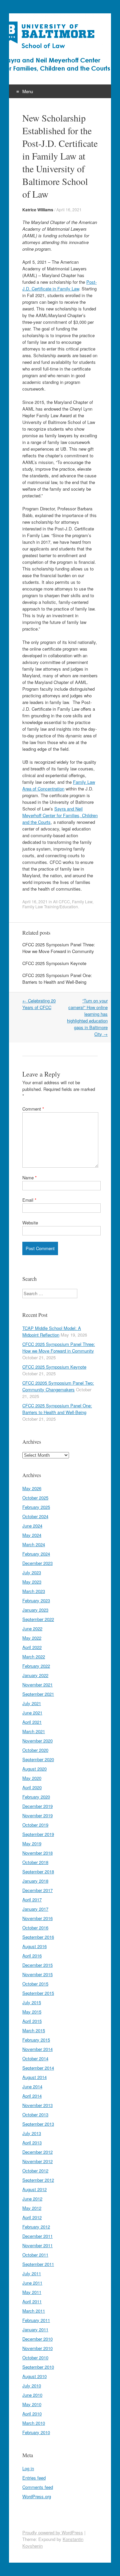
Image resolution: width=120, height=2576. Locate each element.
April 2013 (32, 2143)
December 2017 (37, 1890)
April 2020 (32, 1787)
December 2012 (37, 2152)
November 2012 (37, 2161)
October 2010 (35, 2358)
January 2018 (35, 1881)
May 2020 (32, 1778)
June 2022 (32, 1628)
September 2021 (38, 1694)
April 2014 (32, 2096)
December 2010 (37, 2339)
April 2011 (32, 2301)
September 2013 (38, 2124)
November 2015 (37, 1974)
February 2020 (36, 1797)
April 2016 (32, 1956)
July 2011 (32, 2273)
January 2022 (35, 1675)
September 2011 (38, 2264)
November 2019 (37, 1815)
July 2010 (32, 2386)
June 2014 (32, 2086)
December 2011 (37, 2236)
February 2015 (36, 2040)
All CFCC (61, 901)
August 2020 (34, 1769)
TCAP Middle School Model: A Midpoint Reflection (52, 1331)
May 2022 (32, 1638)
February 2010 (36, 2432)
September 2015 (38, 1993)
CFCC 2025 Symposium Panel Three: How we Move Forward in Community (59, 948)
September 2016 (38, 1937)
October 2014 (35, 2058)
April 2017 (32, 1900)
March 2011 (34, 2311)
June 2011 (32, 2283)
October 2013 (35, 2115)
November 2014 (37, 2049)
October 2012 (35, 2171)
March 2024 (34, 1544)
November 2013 (37, 2105)
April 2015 (32, 2021)
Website (30, 1223)
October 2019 (35, 1825)
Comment (33, 1109)
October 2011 (35, 2255)
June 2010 (32, 2395)
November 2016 (37, 1918)
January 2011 (35, 2329)
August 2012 (34, 2189)
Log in (28, 2468)
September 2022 (38, 1619)
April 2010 (32, 2414)
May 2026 (32, 1488)
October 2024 (35, 1516)
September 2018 (38, 1871)
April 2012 (32, 2217)
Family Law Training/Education (50, 906)
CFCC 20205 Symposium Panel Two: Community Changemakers (58, 1386)
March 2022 (34, 1657)
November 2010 (37, 2348)
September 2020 (38, 1759)
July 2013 (32, 2133)
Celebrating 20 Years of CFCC (39, 1004)
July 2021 (32, 1703)
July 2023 (32, 1572)
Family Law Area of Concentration (59, 785)
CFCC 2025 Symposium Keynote (54, 963)
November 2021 (37, 1685)
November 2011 (37, 2245)
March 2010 (34, 2423)
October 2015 (35, 1984)
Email (29, 1200)
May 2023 (32, 1582)
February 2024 (36, 1554)
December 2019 (37, 1806)
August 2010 (34, 2376)
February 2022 (36, 1666)
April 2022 (32, 1647)
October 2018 (35, 1862)
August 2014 (34, 2077)
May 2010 (32, 2404)
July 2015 (32, 2002)
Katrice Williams (38, 210)
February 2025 (36, 1507)
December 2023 (37, 1563)
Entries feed (34, 2478)
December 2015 (37, 1965)
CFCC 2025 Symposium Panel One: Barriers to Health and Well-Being (57, 979)
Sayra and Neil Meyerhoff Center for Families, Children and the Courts (60, 815)
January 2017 (35, 1909)
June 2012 (32, 2199)
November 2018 (37, 1853)
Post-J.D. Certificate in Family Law (59, 285)
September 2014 (38, 2068)
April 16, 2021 (69, 209)
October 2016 (35, 1928)
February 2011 (36, 2320)
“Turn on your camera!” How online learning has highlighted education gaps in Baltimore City (87, 1017)
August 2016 (34, 1946)
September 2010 (38, 2367)
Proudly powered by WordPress (53, 2532)
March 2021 (34, 1731)
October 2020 (35, 1750)
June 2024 (32, 1526)
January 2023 (35, 1610)
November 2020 (37, 1741)
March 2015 (34, 2030)
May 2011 (32, 2292)
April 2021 (32, 1722)
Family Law (82, 901)
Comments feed (38, 2487)
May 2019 (32, 1843)
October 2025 (35, 1498)
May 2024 (32, 1535)
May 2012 (32, 2208)
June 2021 (32, 1713)
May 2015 (32, 2012)
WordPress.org (37, 2496)
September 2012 (38, 2180)
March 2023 (34, 1591)
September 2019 (38, 1834)
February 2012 (36, 2227)
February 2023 (36, 1600)
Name (29, 1178)
